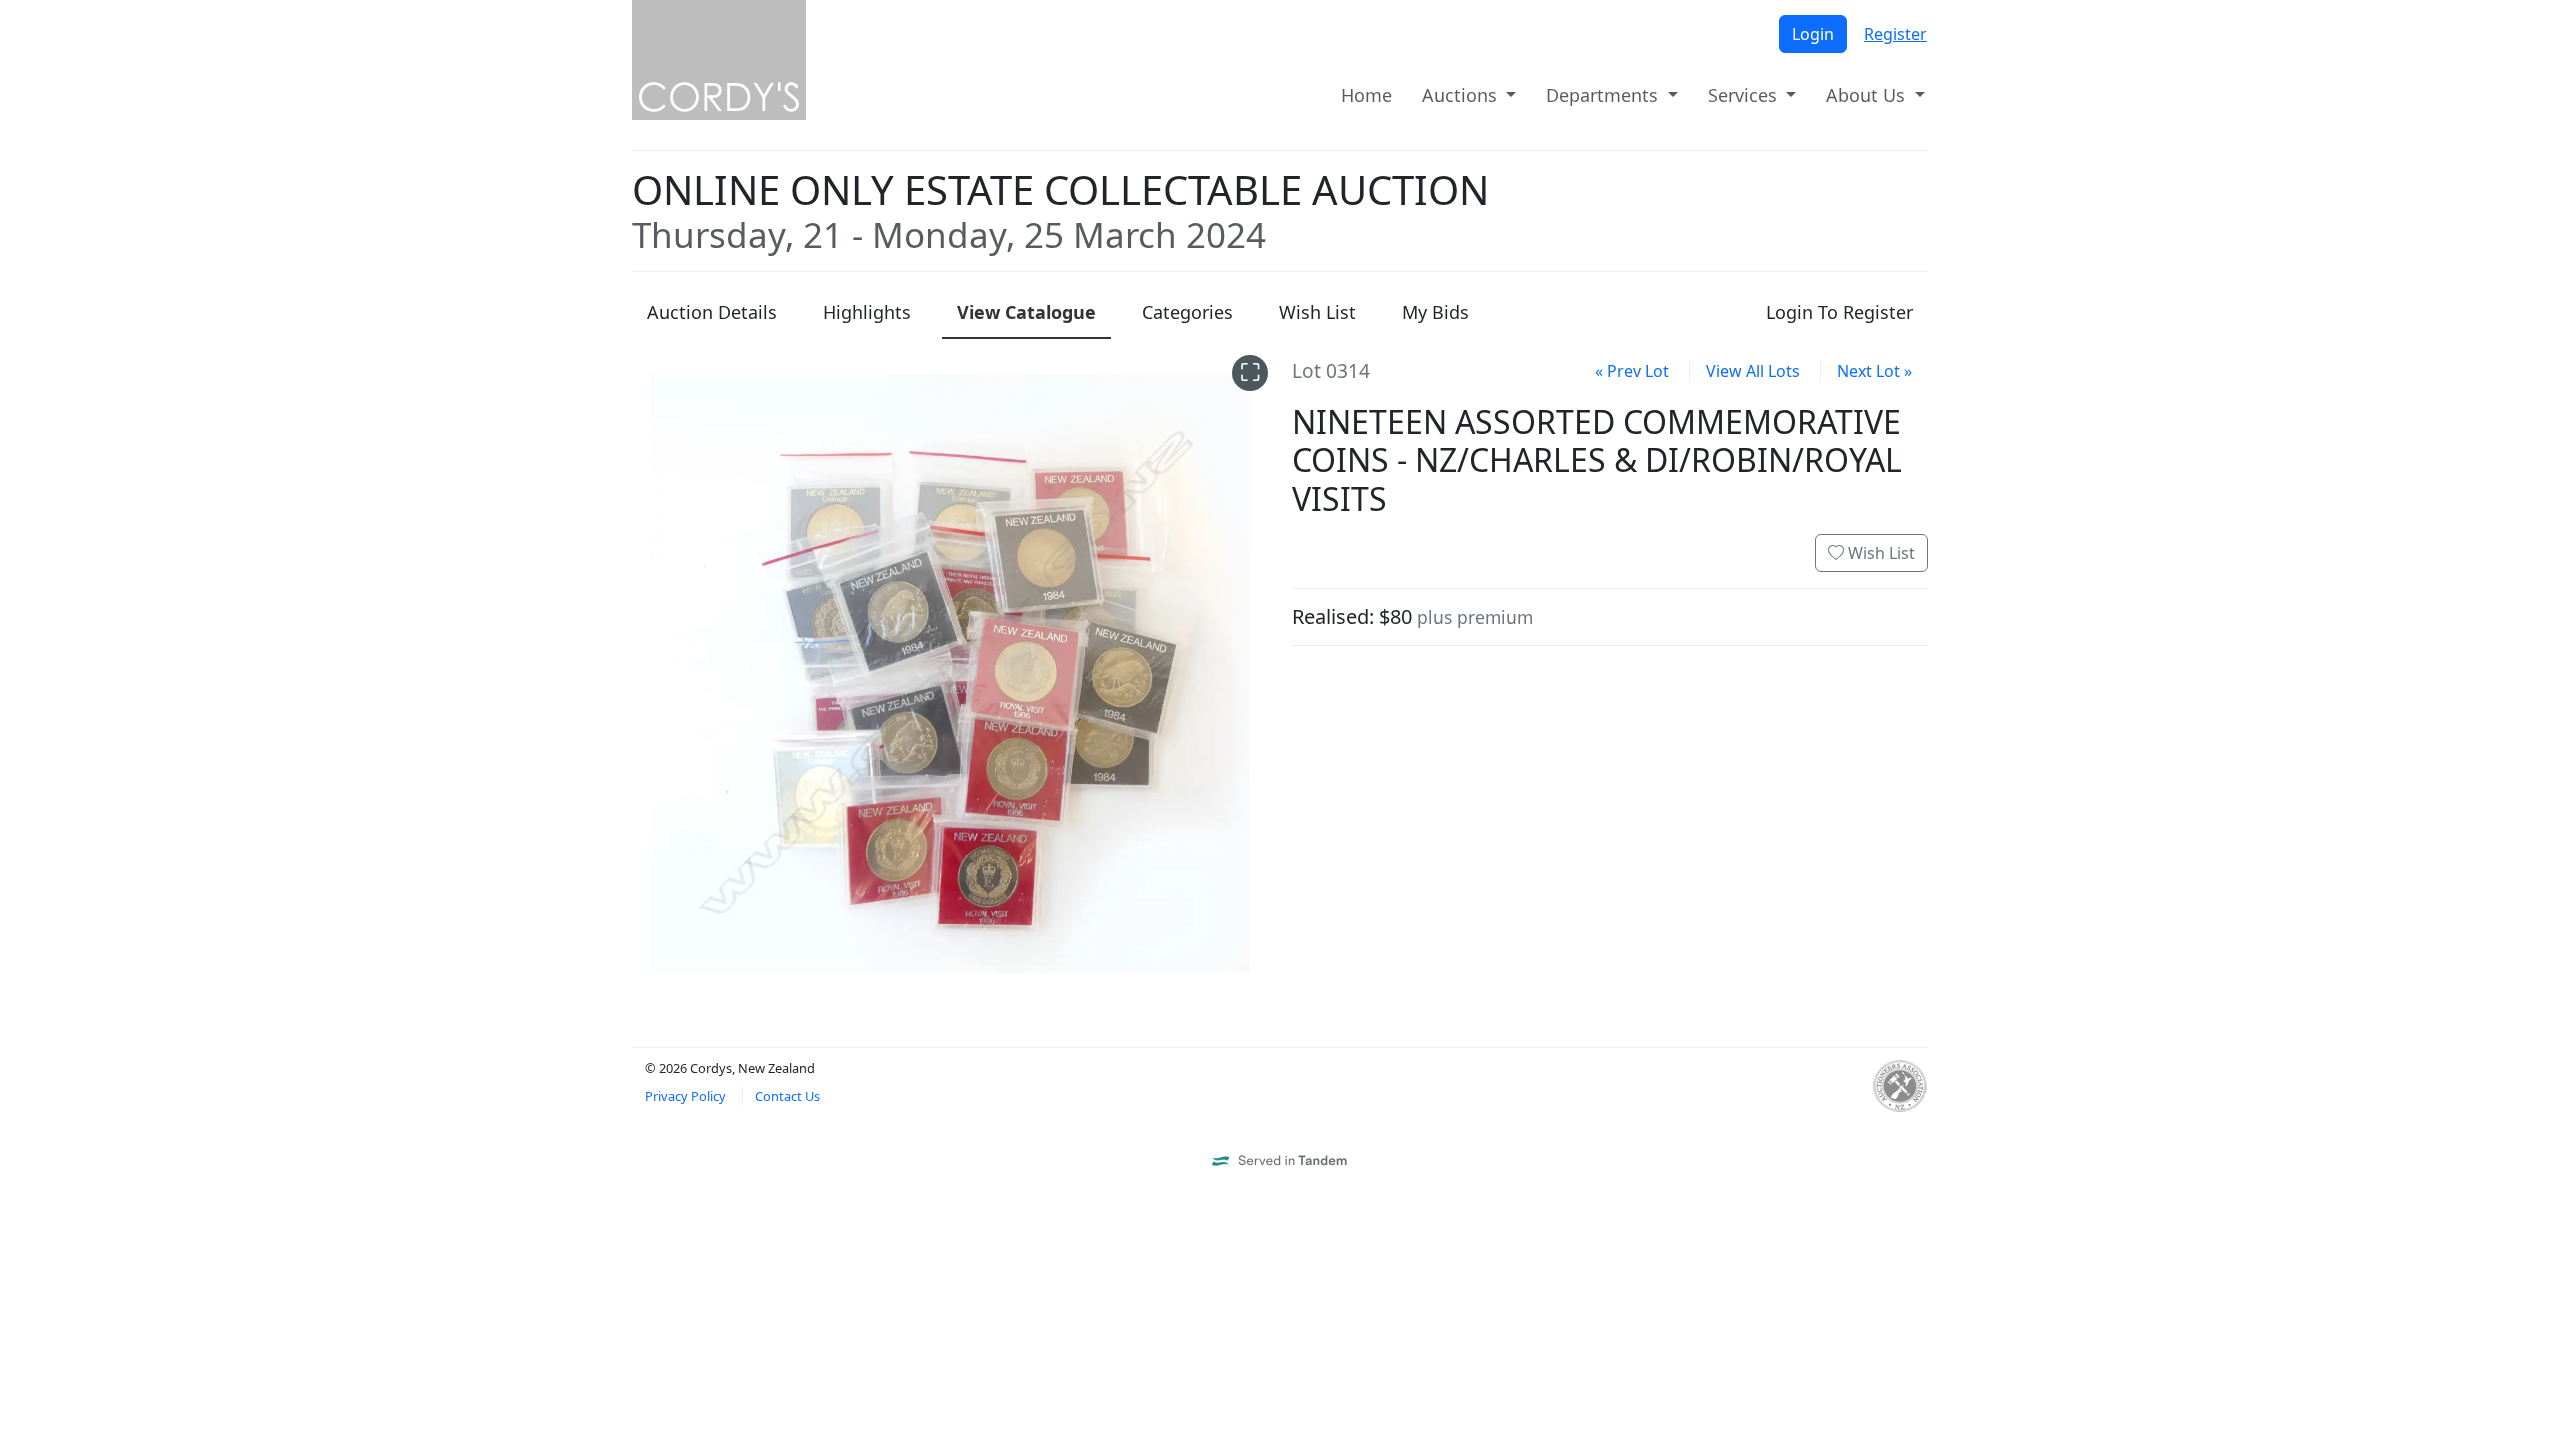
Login (1813, 34)
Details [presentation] (712, 312)
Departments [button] (1604, 95)
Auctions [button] (1462, 95)
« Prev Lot (1632, 371)
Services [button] (1745, 95)
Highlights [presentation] (867, 312)
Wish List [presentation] (1317, 312)
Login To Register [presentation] (1839, 312)
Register (1895, 34)
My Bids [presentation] (1435, 312)
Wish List (1879, 553)
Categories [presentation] (1187, 312)
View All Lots (1753, 371)
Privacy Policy (685, 1096)
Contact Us (787, 1096)
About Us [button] (1868, 95)
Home (1366, 95)
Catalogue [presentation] (1026, 312)
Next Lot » (1874, 371)
